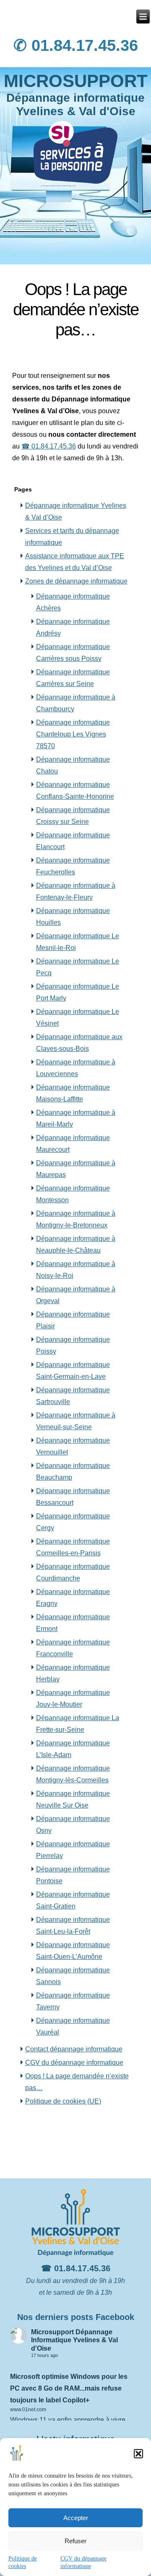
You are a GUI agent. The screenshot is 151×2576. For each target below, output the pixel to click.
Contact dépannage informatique (74, 2049)
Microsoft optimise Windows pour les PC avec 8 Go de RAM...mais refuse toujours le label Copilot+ (69, 2388)
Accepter (76, 2518)
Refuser (75, 2541)
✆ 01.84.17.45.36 (76, 45)
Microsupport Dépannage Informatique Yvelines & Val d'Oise (74, 2340)
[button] (138, 2454)
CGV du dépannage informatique (74, 2063)
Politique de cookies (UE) (63, 2101)
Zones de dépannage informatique (76, 581)
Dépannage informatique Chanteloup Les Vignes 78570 (73, 734)
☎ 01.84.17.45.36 (49, 446)
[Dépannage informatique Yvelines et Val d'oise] (143, 17)
